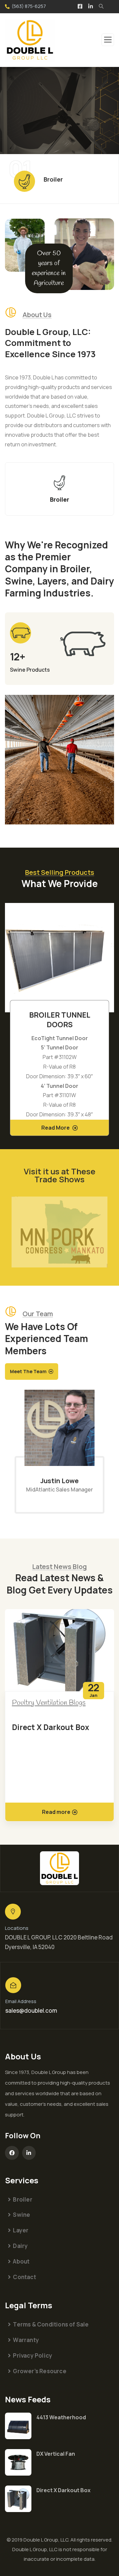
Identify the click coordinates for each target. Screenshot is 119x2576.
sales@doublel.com (31, 2011)
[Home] (59, 1868)
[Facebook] (12, 2153)
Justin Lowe (59, 1481)
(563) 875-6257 (29, 6)
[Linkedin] (29, 2153)
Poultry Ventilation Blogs (49, 1703)
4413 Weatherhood (61, 2417)
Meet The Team (28, 1371)
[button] (111, 1024)
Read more (56, 1812)
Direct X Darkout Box (51, 1727)
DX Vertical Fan (56, 2454)
